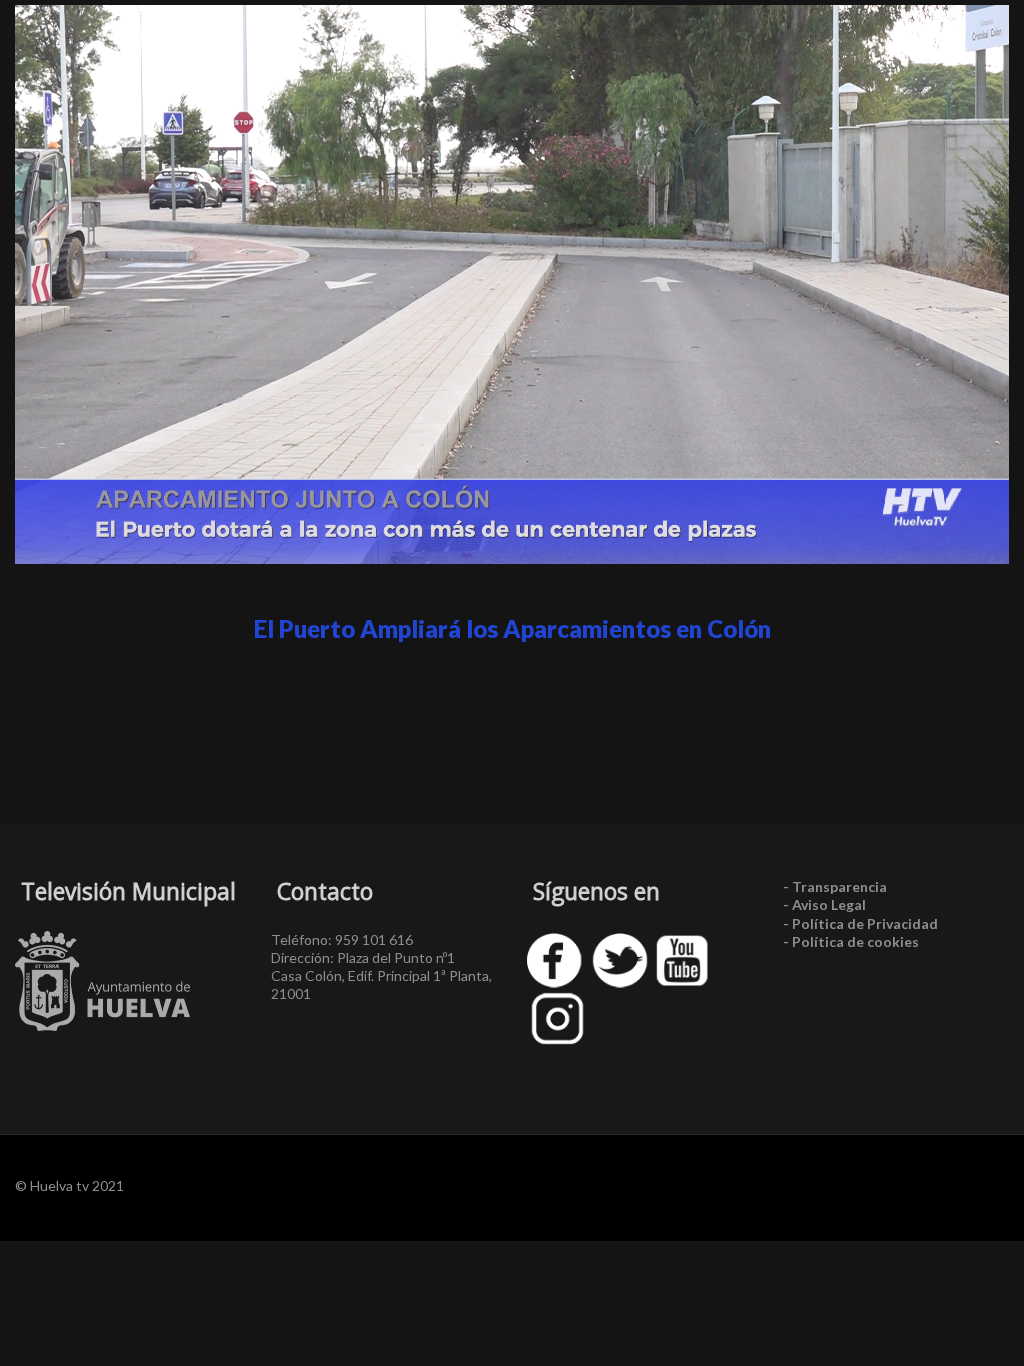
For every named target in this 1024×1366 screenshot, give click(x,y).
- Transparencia (835, 886)
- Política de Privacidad (860, 923)
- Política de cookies (851, 941)
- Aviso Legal (824, 904)
